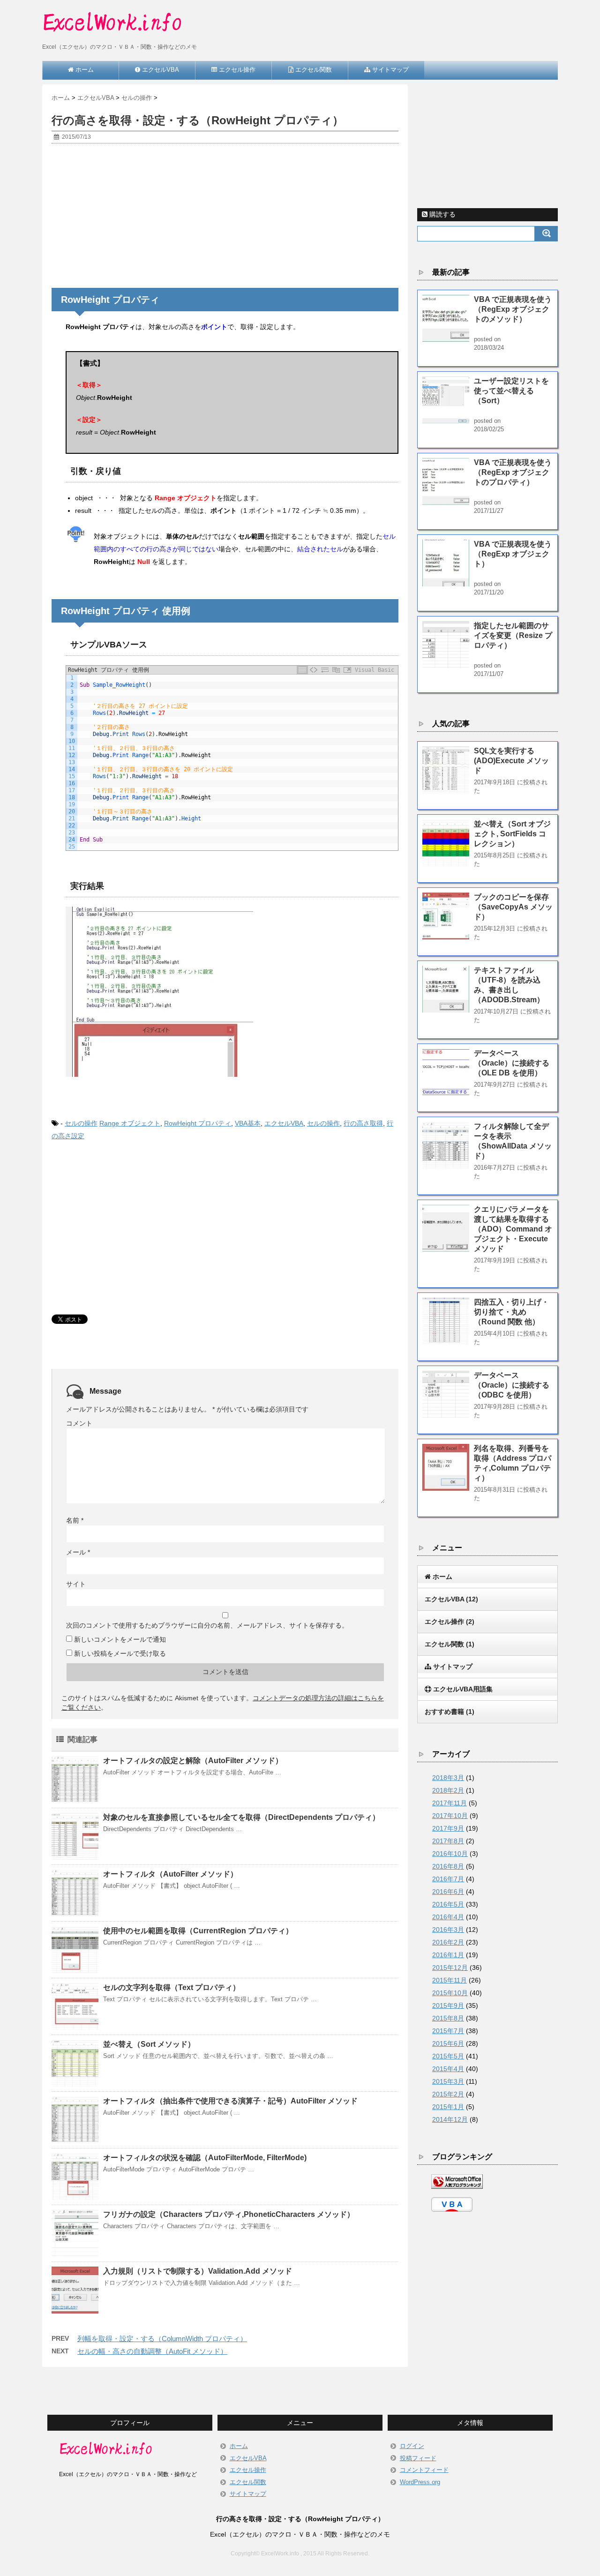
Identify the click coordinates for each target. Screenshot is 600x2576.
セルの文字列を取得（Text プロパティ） (172, 1987)
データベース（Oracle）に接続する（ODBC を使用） (512, 1385)
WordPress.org (420, 2482)
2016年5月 (448, 1904)
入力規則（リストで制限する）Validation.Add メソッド (198, 2271)
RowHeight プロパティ (198, 1123)
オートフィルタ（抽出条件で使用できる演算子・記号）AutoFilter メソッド (230, 2101)
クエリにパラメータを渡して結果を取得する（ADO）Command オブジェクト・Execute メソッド (513, 1229)
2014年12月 (450, 2119)
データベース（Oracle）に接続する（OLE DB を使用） (512, 1063)
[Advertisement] (225, 218)
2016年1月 (448, 1955)
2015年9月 (448, 2005)
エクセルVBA (284, 1123)
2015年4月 (448, 2069)
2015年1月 (448, 2107)
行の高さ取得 (363, 1123)
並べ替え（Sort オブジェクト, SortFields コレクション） (512, 834)
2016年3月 (448, 1930)
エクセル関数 (248, 2482)
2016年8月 (448, 1866)
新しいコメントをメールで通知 (120, 1639)
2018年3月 (448, 1778)
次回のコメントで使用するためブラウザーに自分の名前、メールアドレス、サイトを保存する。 (207, 1625)
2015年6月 (448, 2043)
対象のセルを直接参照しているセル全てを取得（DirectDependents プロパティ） (241, 1817)
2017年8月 (448, 1841)
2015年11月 (450, 1980)
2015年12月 (450, 1968)
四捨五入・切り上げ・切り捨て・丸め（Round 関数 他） (511, 1312)
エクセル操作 (248, 2470)
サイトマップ (248, 2494)
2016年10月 (450, 1854)
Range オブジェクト (130, 1123)
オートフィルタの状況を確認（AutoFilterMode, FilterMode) (205, 2158)
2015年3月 (448, 2081)
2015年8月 (448, 2018)
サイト (76, 1584)
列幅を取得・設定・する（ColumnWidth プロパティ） (162, 2339)
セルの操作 (81, 1123)
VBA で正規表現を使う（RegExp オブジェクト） (513, 554)
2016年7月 (448, 1879)
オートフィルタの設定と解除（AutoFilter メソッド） (193, 1761)
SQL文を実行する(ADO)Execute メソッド (511, 761)
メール (78, 1552)
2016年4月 (448, 1917)
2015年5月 (448, 2056)
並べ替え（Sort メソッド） (149, 2044)
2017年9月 (448, 1828)
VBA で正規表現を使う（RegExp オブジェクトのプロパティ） (513, 472)
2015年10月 (450, 1993)
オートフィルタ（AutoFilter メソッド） (170, 1874)
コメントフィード (424, 2470)
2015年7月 (448, 2031)
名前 (75, 1520)
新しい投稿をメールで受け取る (120, 1653)
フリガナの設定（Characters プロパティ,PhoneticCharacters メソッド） (229, 2214)
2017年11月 (450, 1803)
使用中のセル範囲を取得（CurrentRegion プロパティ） (198, 1931)
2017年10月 (450, 1816)
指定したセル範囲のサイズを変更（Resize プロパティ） (513, 635)
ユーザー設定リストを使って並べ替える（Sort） (511, 391)
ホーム (239, 2446)
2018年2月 (448, 1790)
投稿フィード (418, 2458)
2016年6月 (448, 1892)
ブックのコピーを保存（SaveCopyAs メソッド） (513, 907)
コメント (79, 1423)
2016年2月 (448, 1942)
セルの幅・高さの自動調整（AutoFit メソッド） (152, 2351)
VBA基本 (248, 1123)
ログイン (412, 2446)
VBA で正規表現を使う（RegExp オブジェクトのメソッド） (513, 309)
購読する (442, 214)
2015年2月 (448, 2094)
